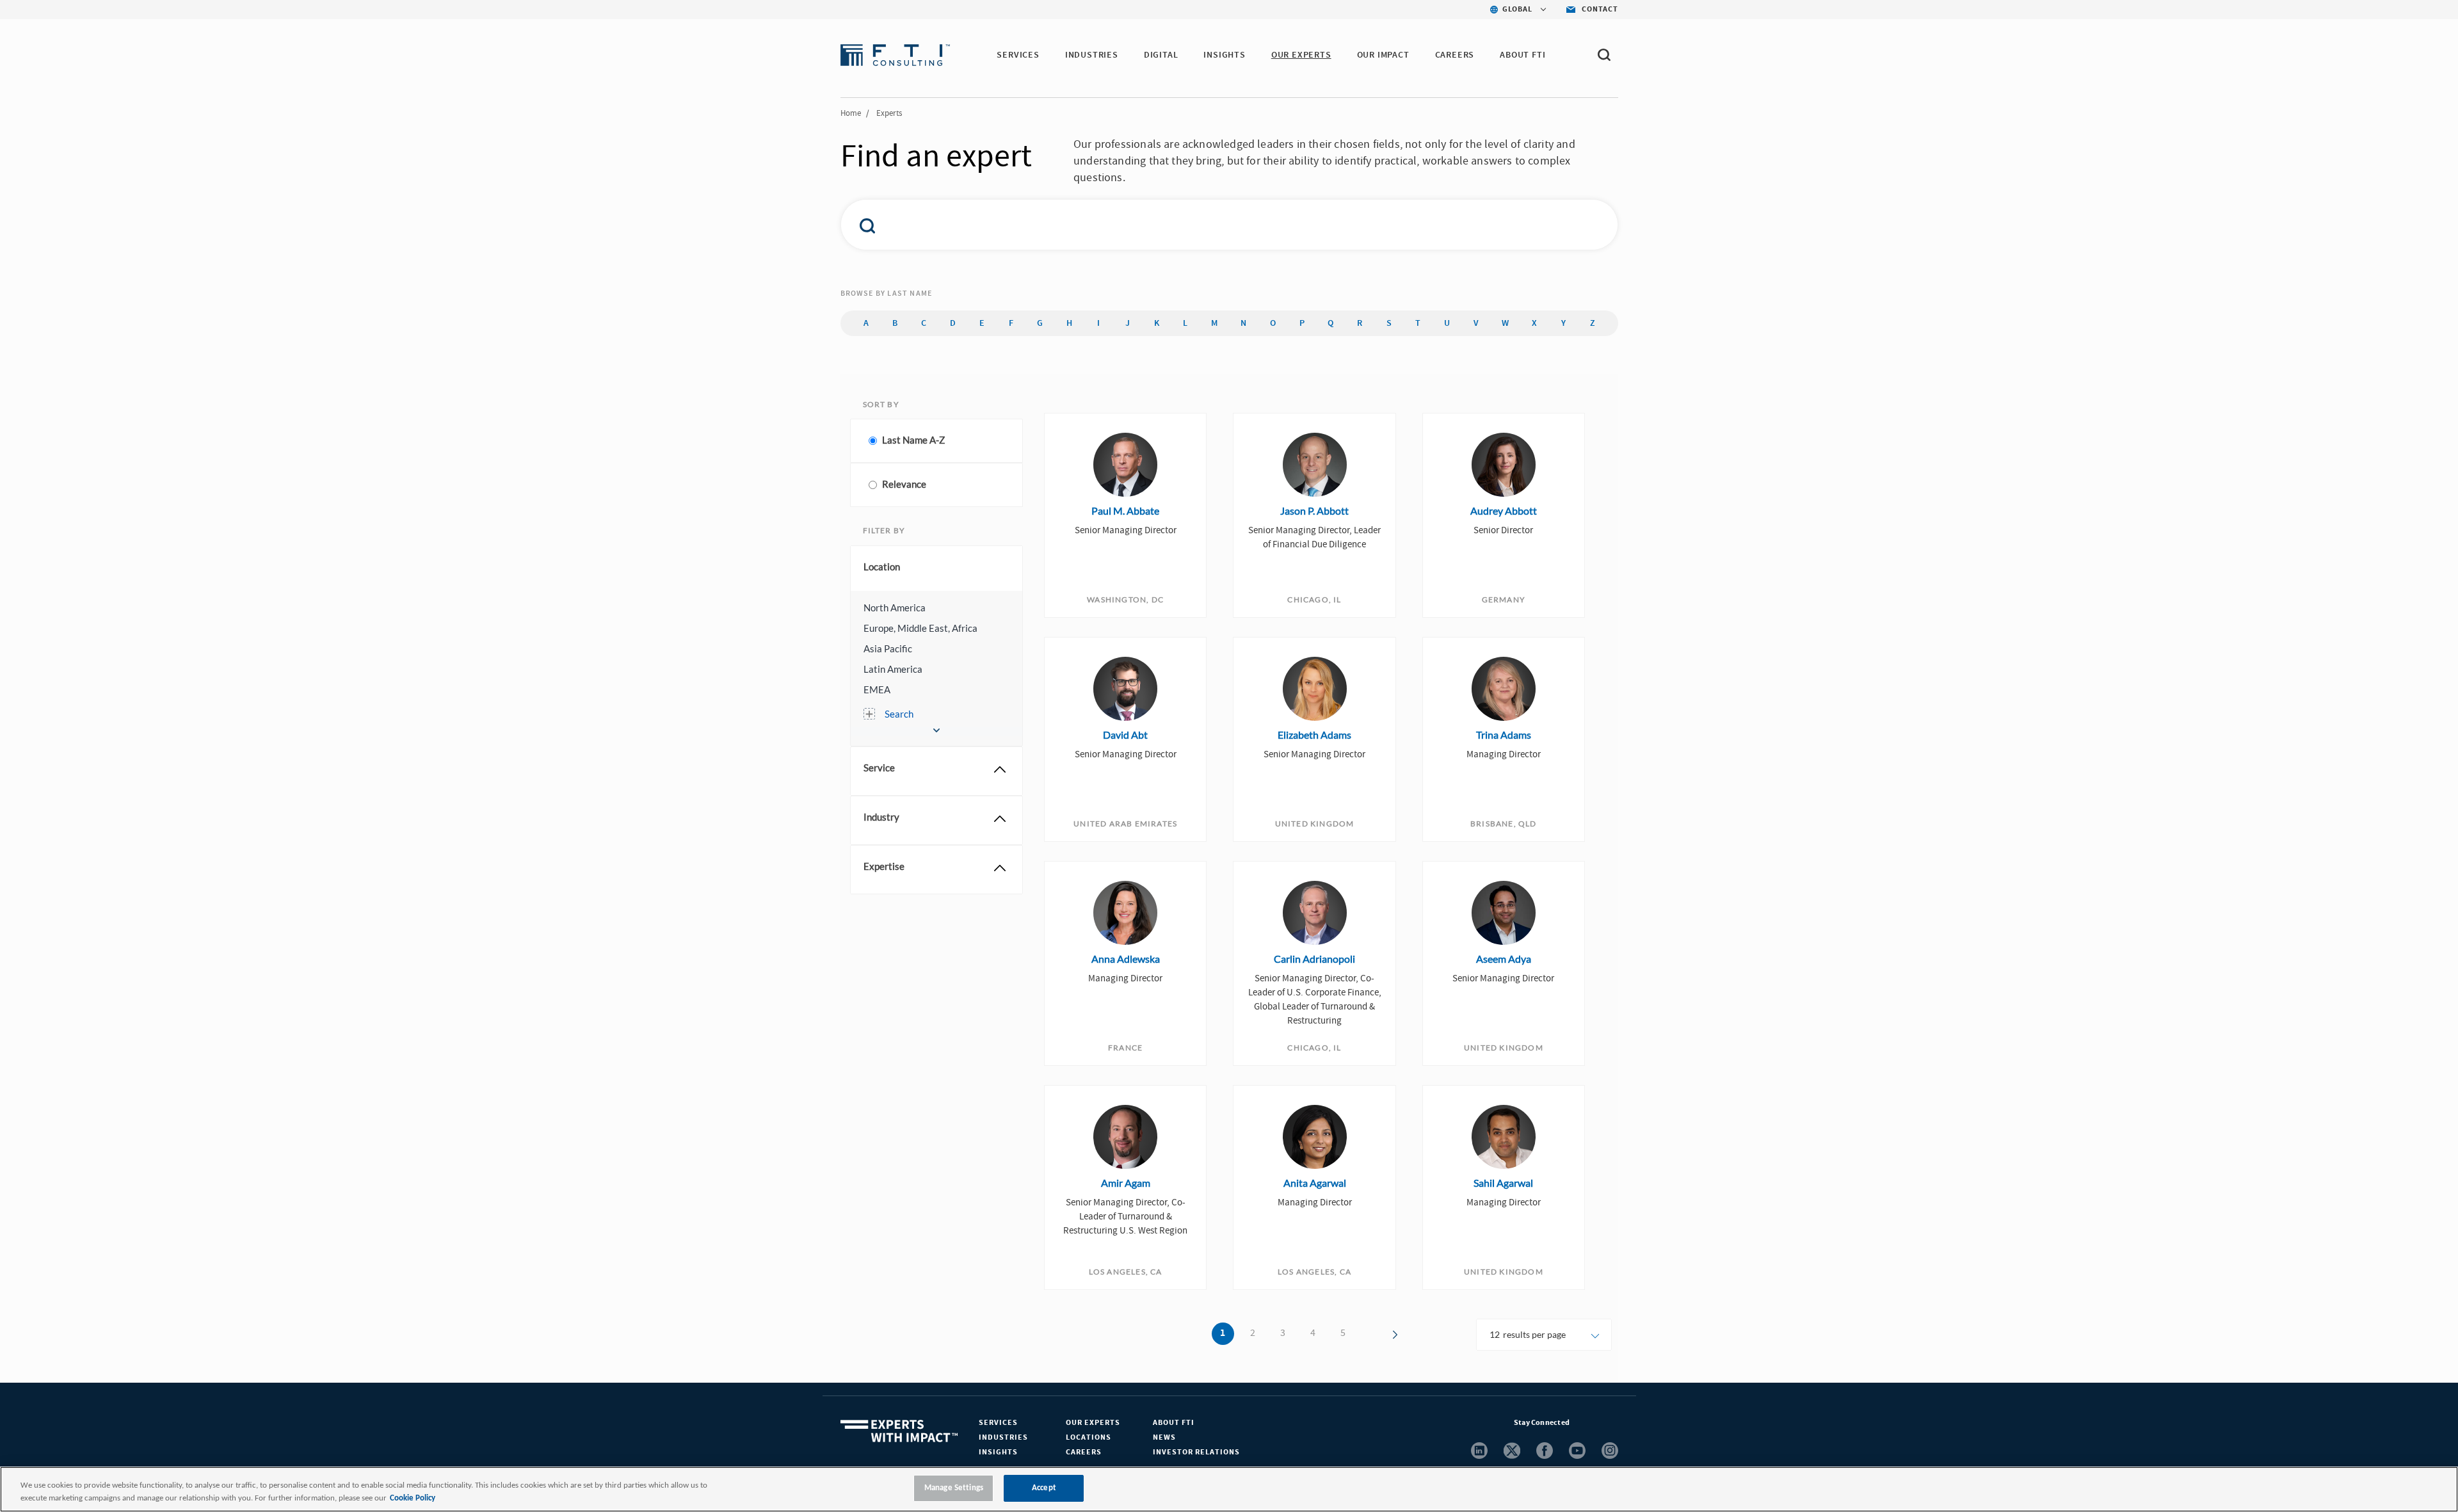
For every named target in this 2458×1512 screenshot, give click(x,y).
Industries (1003, 1437)
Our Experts (1093, 1423)
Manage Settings (954, 1488)
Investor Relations (1196, 1452)
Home (851, 113)
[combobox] (1202, 225)
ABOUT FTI (1522, 55)
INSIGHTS (1224, 55)
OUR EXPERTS (1301, 55)
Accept (1044, 1488)
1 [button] (1223, 1333)
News (1164, 1437)
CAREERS (1455, 55)
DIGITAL (1161, 55)
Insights (998, 1452)
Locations (1088, 1437)
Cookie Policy (413, 1498)
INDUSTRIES (1092, 55)
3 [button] (1283, 1333)
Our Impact (1383, 55)
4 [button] (1313, 1333)
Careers (1084, 1452)
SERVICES (1018, 55)
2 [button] (1253, 1333)
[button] (936, 607)
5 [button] (1343, 1333)
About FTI (1174, 1423)
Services (998, 1423)
